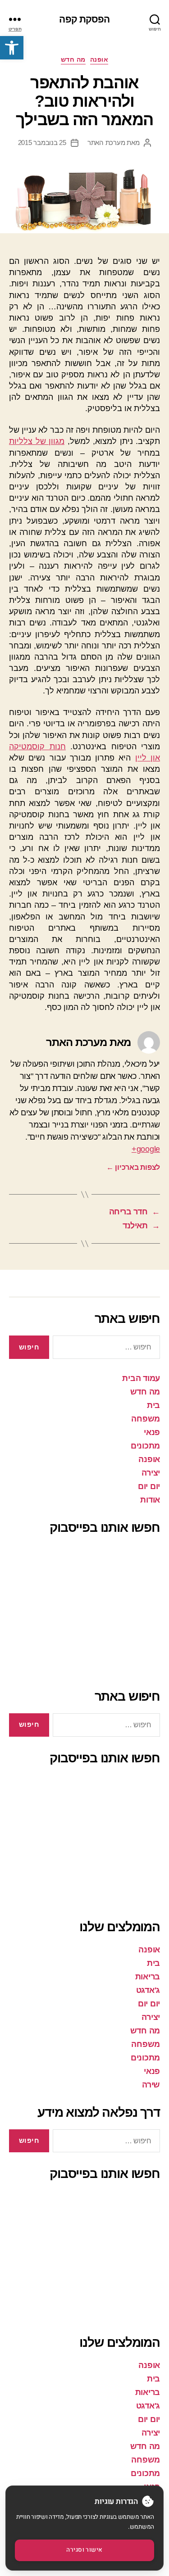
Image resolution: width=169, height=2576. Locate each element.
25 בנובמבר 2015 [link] (42, 143)
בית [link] (153, 1405)
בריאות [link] (148, 1977)
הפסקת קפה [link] (84, 19)
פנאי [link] (152, 1432)
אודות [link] (150, 1500)
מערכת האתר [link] (106, 143)
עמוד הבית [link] (141, 1378)
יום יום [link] (149, 1486)
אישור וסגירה (84, 2550)
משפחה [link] (146, 1419)
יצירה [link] (151, 1473)
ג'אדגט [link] (148, 1990)
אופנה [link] (99, 59)
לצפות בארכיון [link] (133, 1167)
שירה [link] (151, 2085)
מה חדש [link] (73, 59)
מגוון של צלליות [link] (37, 441)
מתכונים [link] (145, 1446)
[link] (12, 48)
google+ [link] (146, 1149)
